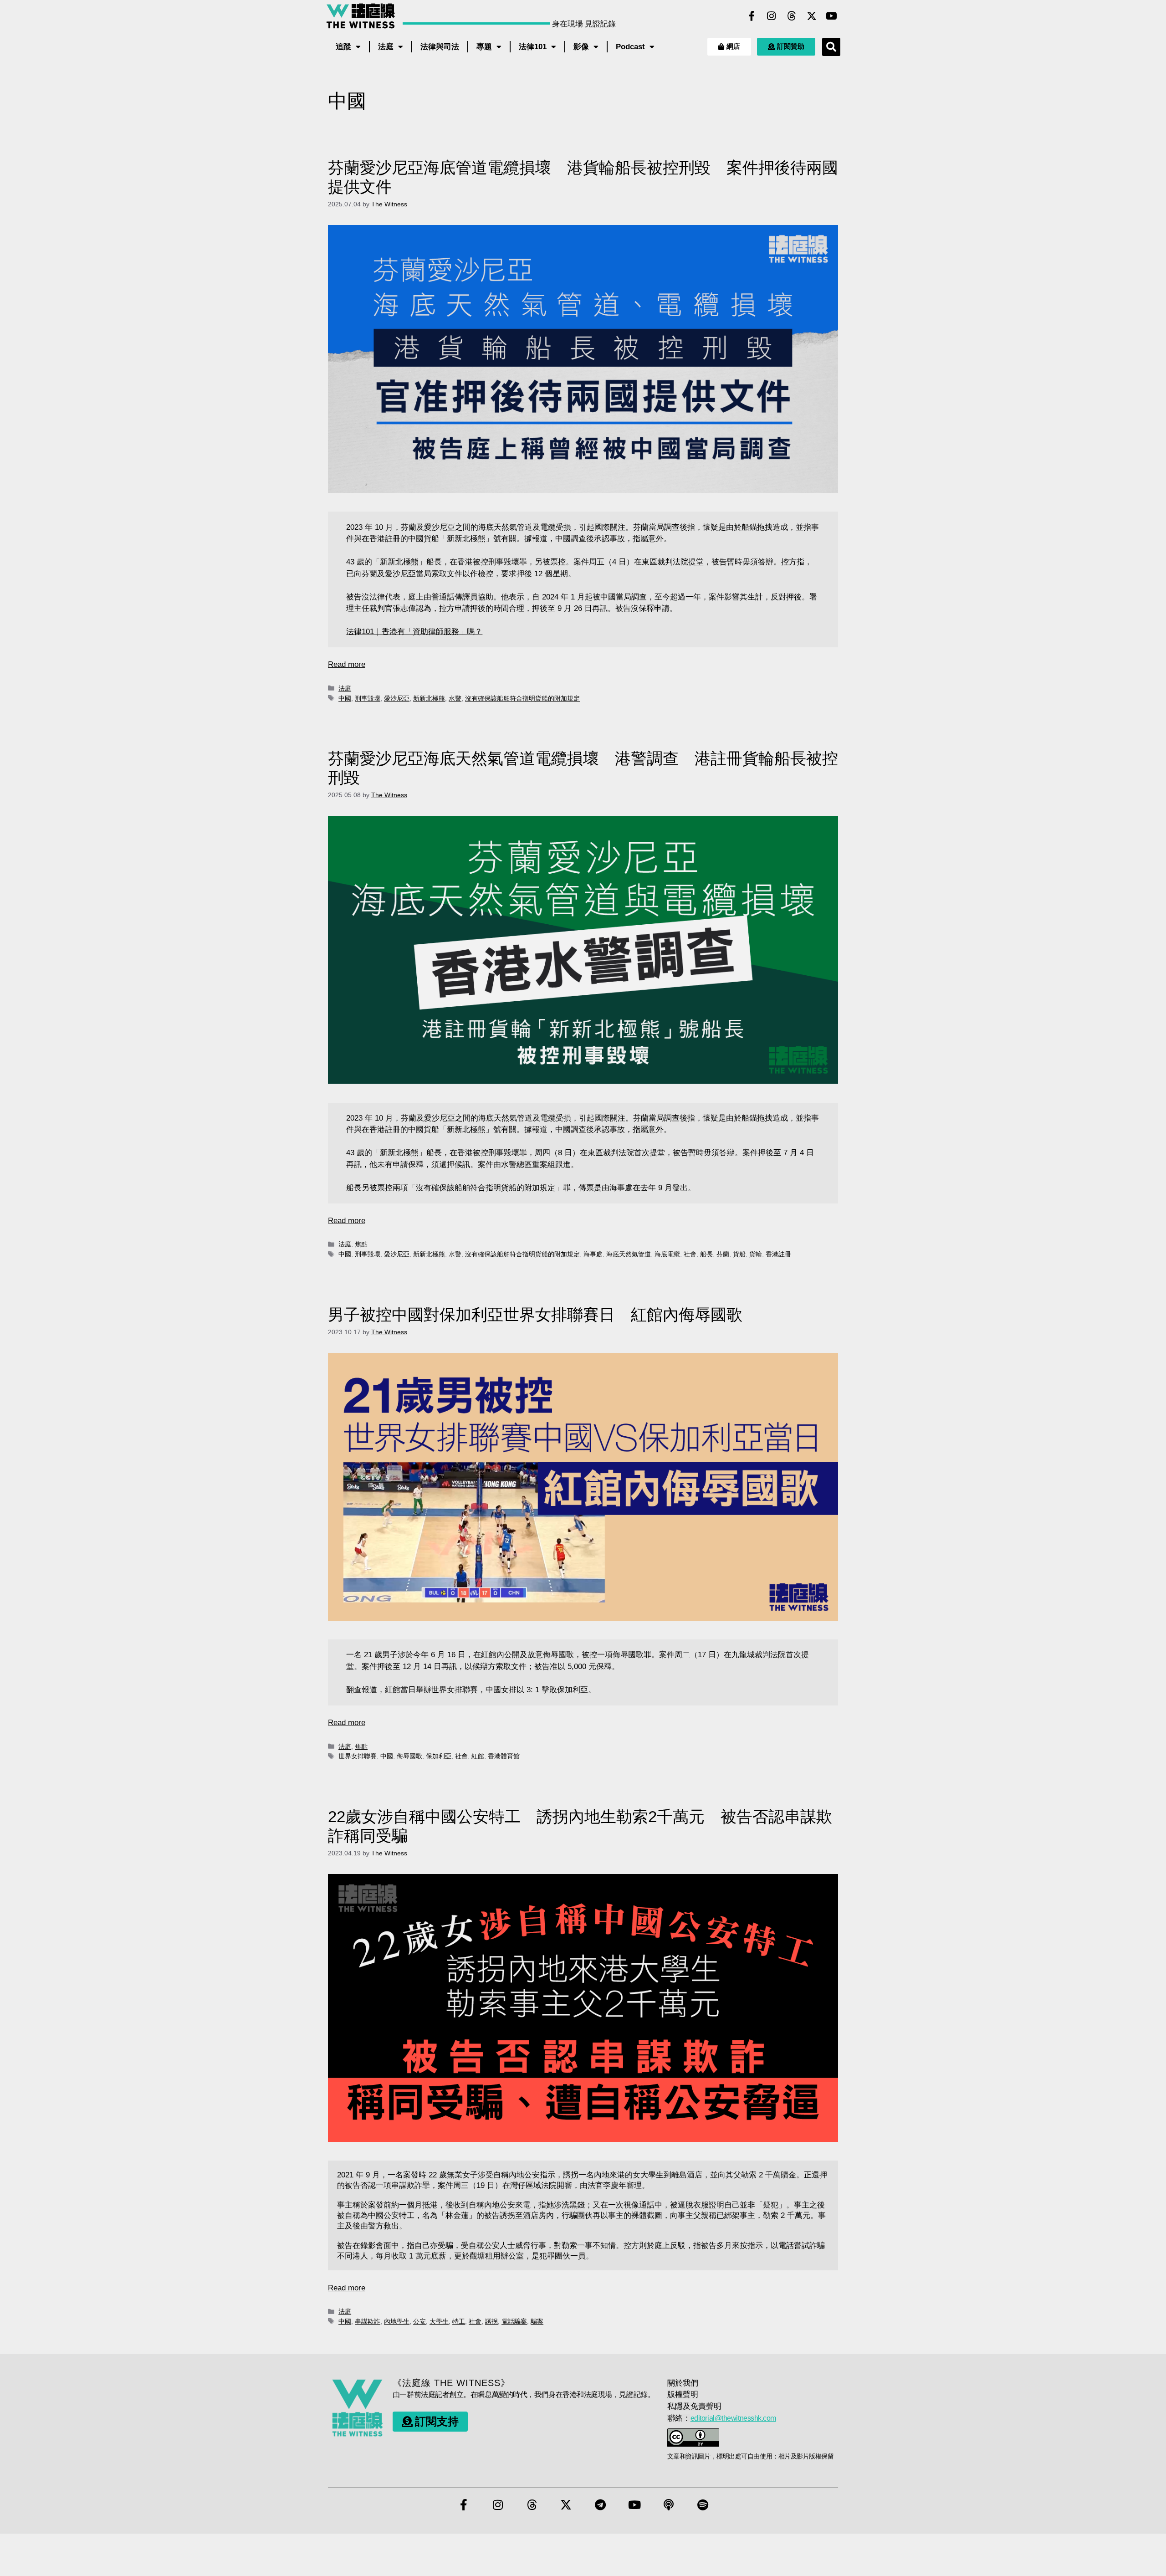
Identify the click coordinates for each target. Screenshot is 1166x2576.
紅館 (478, 1756)
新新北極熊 (429, 698)
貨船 (739, 1254)
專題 (484, 47)
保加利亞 (439, 1756)
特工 (459, 2321)
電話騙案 (514, 2321)
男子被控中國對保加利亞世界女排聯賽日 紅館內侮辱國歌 (535, 1314)
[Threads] (792, 16)
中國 (345, 698)
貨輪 (756, 1254)
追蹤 (343, 47)
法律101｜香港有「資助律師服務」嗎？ (414, 632)
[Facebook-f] (752, 16)
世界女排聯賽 (358, 1756)
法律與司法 (440, 47)
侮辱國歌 (409, 1756)
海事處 (593, 1254)
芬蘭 (723, 1254)
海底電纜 (667, 1254)
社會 (690, 1254)
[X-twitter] (812, 16)
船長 (706, 1254)
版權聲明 (683, 2394)
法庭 (386, 47)
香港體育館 (504, 1756)
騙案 (537, 2321)
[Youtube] (832, 16)
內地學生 (397, 2321)
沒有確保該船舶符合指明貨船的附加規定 (522, 698)
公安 (419, 2321)
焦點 (361, 1244)
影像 (581, 47)
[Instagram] (772, 16)
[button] (831, 47)
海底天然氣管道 (629, 1254)
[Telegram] (600, 2505)
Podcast (630, 47)
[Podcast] (669, 2505)
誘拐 (491, 2321)
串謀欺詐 (368, 2321)
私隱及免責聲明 (694, 2406)
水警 (455, 698)
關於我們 (683, 2383)
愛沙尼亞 (397, 698)
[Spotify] (703, 2505)
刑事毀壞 (368, 698)
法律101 (533, 47)
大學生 (439, 2321)
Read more (347, 664)
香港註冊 (778, 1254)
